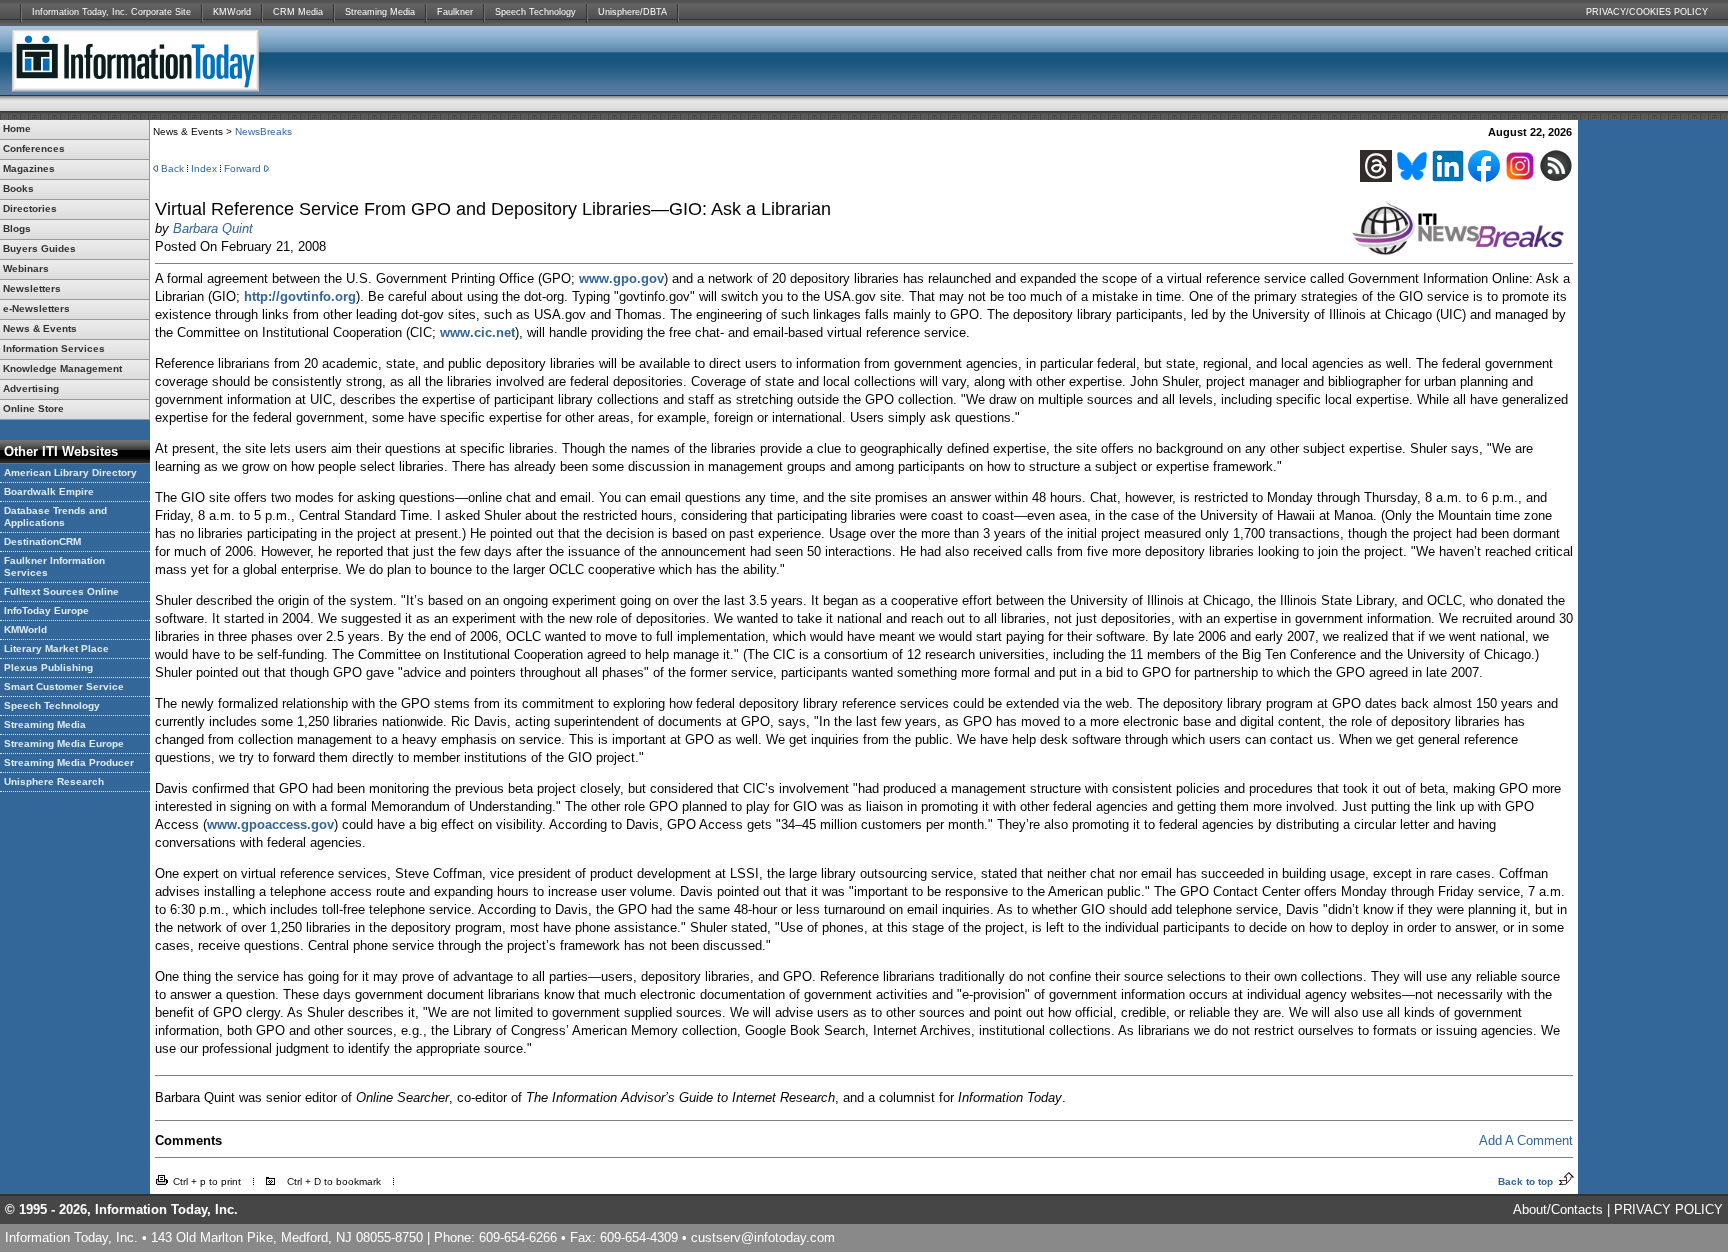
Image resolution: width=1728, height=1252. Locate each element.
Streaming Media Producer (69, 762)
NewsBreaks (263, 131)
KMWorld (232, 12)
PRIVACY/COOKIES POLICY (1647, 12)
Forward (242, 168)
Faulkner (455, 12)
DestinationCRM (42, 541)
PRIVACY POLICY (1668, 1209)
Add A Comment (1526, 1140)
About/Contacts (1558, 1209)
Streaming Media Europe (64, 743)
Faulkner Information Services (54, 566)
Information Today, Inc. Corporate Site (111, 12)
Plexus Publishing (48, 667)
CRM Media (298, 12)
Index (204, 168)
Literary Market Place (56, 648)
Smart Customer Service (64, 686)
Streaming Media (380, 12)
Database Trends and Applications (55, 516)
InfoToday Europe (46, 610)
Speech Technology (535, 12)
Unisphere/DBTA (632, 12)
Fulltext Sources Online (61, 591)
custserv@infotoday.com (763, 1237)
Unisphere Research (54, 781)
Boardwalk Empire (49, 491)
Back (172, 168)
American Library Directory (70, 472)
